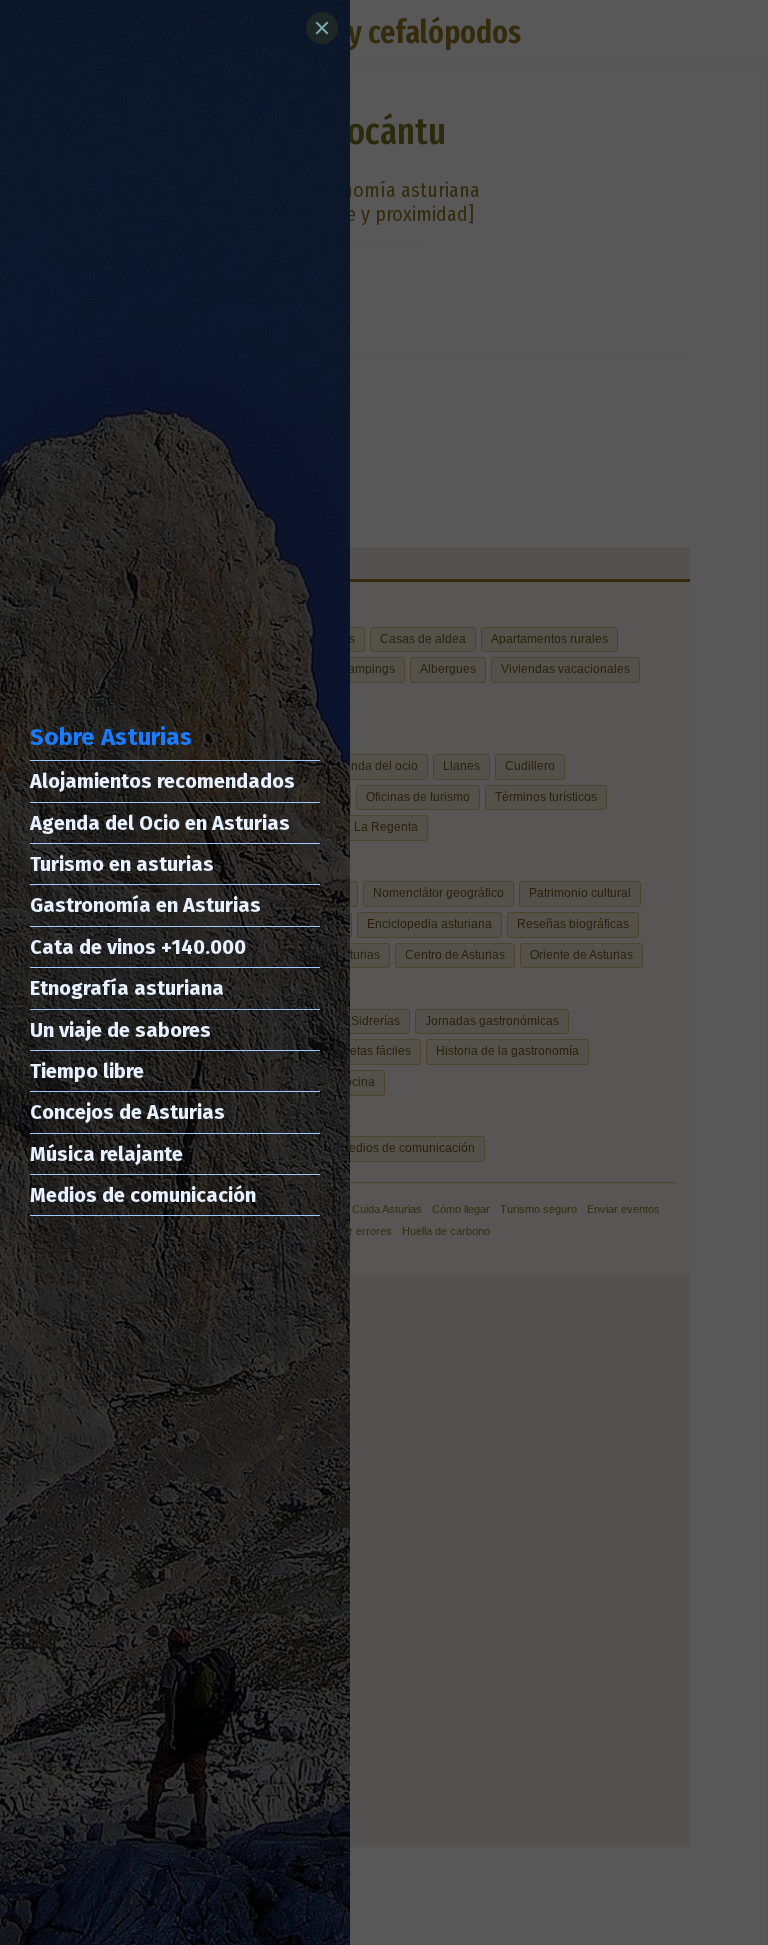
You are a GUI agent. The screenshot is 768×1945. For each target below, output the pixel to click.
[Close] (322, 28)
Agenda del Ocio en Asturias (160, 823)
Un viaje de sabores (120, 1030)
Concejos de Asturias (127, 1112)
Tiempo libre (87, 1071)
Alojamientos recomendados (162, 781)
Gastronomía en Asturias (145, 905)
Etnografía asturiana (127, 988)
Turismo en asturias (122, 864)
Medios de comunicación (143, 1195)
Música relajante (106, 1154)
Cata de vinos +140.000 (138, 947)
